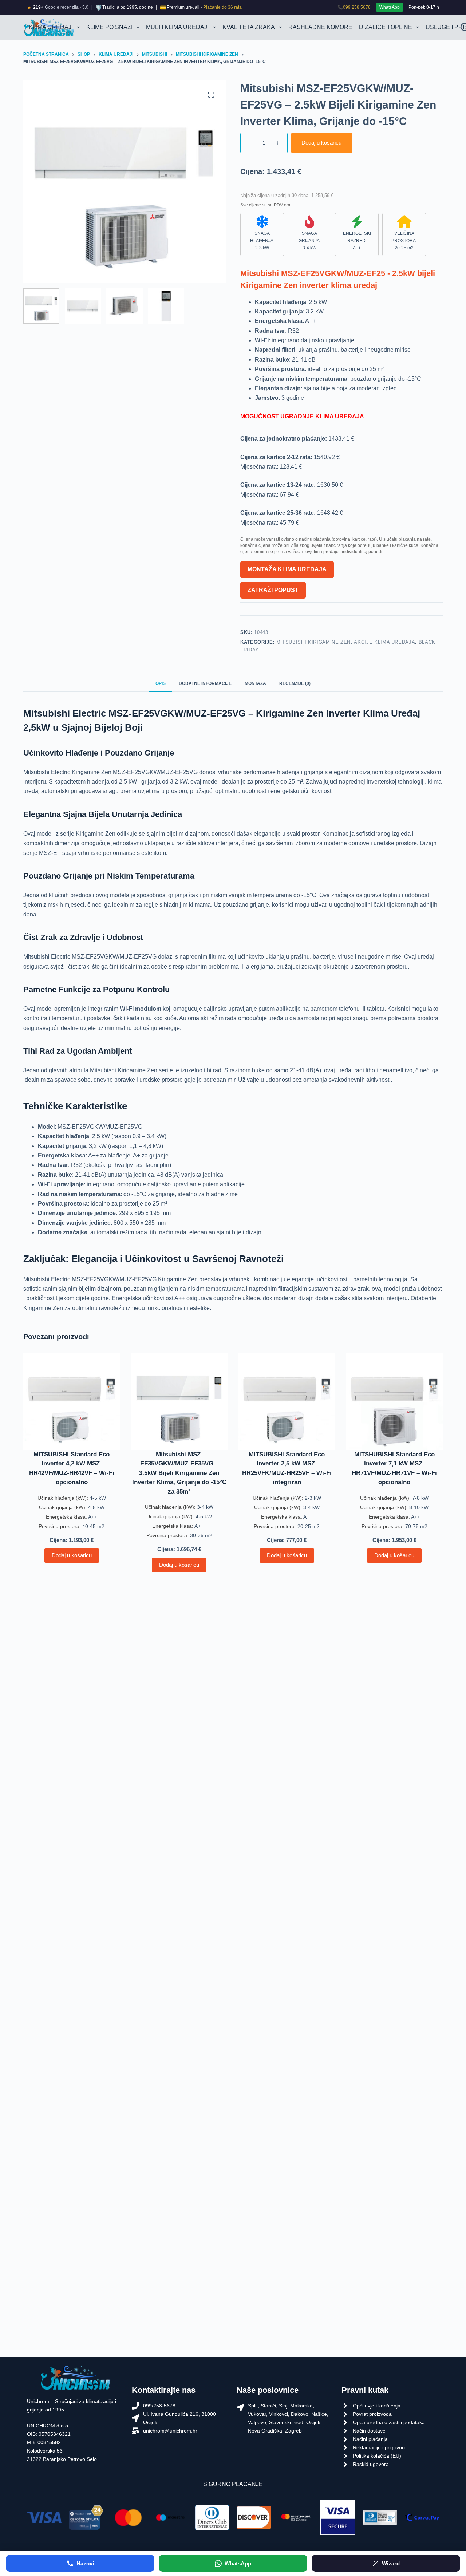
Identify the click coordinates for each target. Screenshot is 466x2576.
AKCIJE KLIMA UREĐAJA (384, 642)
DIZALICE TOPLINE (386, 27)
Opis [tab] (161, 683)
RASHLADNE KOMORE (320, 27)
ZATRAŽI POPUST (273, 590)
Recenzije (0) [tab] (295, 683)
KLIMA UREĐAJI (51, 27)
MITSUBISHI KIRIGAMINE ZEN (313, 642)
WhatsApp (390, 7)
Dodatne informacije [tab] (205, 683)
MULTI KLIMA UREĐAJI (177, 27)
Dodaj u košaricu (321, 143)
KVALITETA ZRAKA (249, 27)
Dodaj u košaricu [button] (72, 1555)
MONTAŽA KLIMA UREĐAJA (287, 569)
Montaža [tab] (255, 683)
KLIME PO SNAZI (109, 27)
